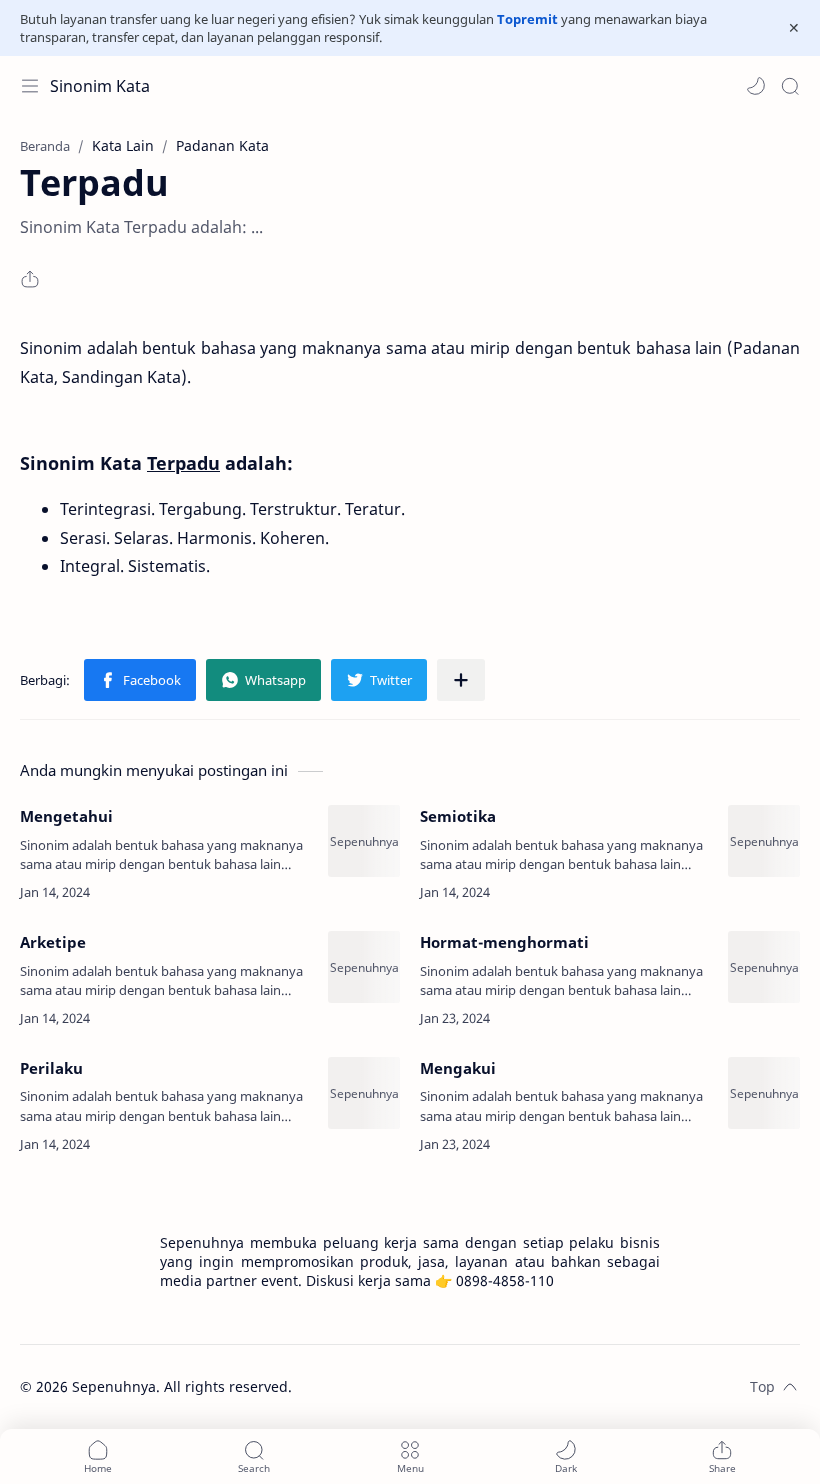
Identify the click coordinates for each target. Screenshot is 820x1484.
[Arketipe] (364, 967)
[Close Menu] (794, 28)
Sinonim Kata (100, 86)
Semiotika (458, 816)
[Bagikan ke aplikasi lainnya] (461, 680)
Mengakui (458, 1068)
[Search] (790, 86)
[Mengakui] (764, 1093)
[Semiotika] (764, 841)
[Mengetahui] (364, 841)
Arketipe (53, 942)
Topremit (527, 19)
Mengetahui (66, 816)
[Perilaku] (364, 1093)
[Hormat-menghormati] (764, 967)
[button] (756, 86)
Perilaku (51, 1068)
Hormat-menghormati (504, 942)
